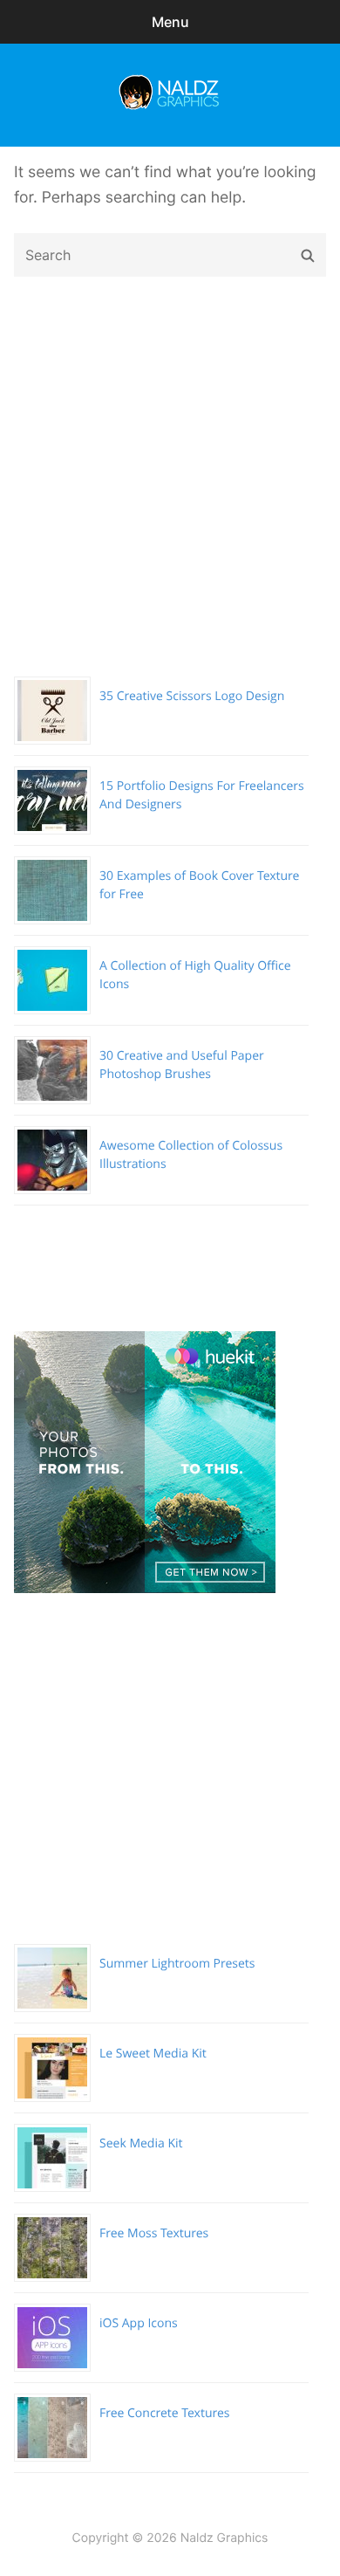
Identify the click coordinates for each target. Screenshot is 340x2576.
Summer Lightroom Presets (177, 1964)
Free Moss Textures (154, 2233)
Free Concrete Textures (164, 2413)
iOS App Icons (139, 2323)
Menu (170, 22)
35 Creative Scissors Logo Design (192, 696)
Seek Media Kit (141, 2143)
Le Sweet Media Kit (153, 2054)
